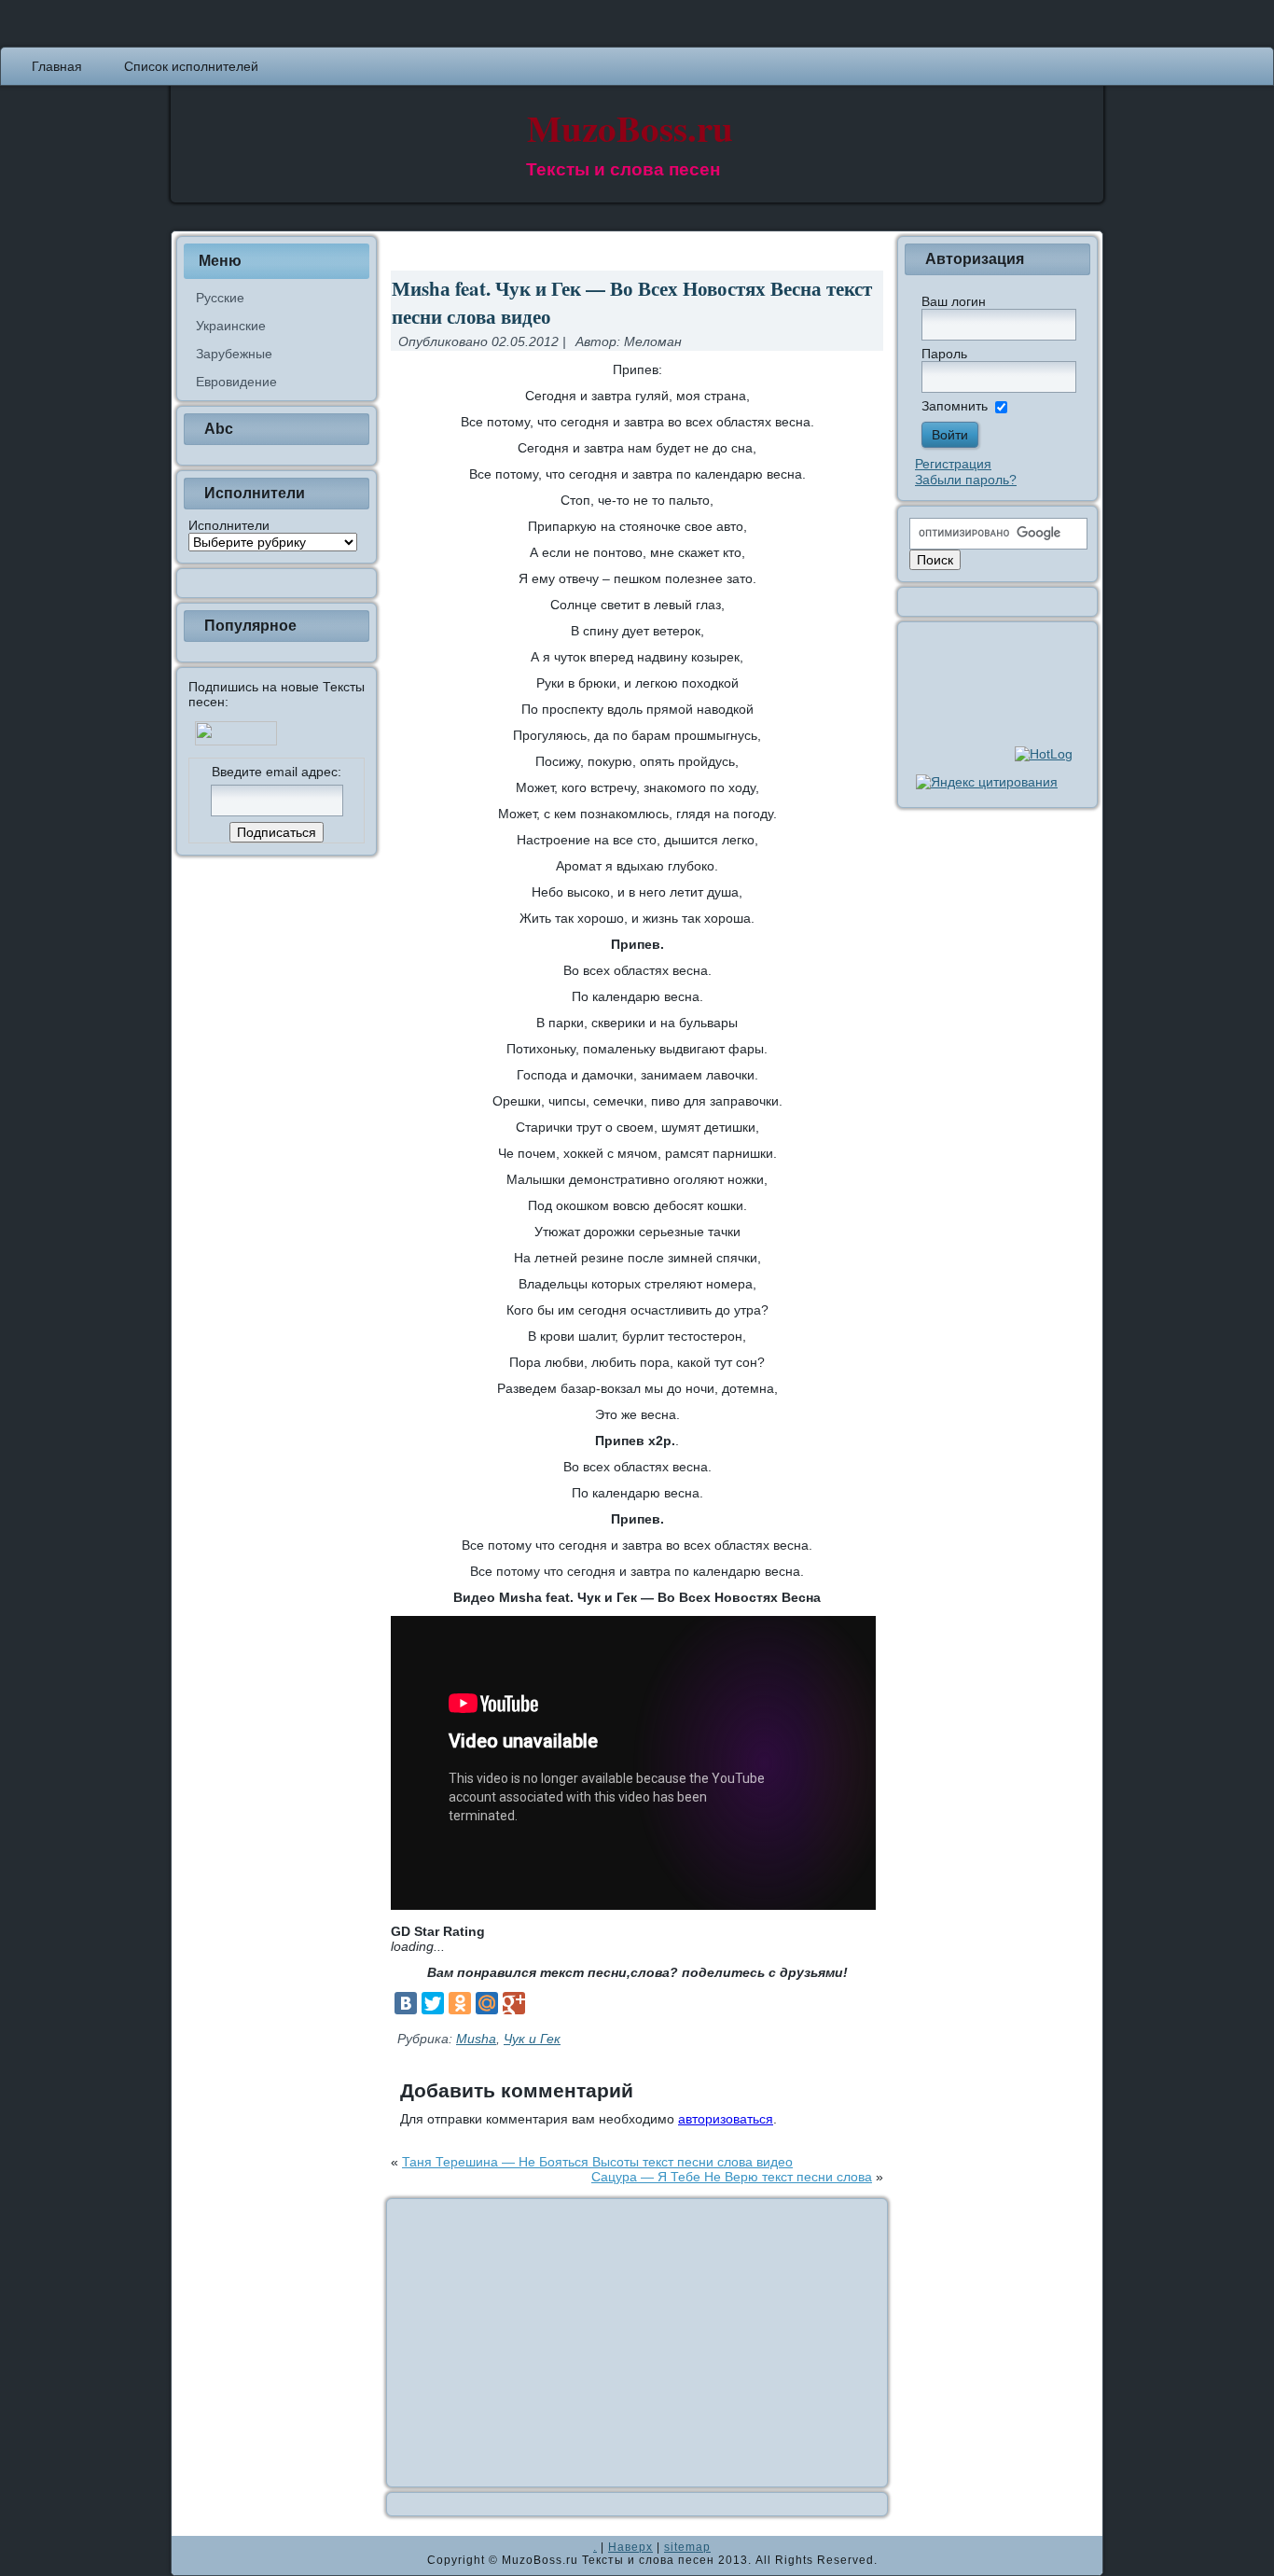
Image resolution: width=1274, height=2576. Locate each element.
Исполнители (229, 525)
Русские (220, 298)
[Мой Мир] (487, 2003)
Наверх (630, 2547)
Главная (57, 66)
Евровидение (236, 382)
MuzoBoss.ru (630, 127)
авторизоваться (726, 2119)
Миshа (476, 2039)
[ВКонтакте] (406, 2003)
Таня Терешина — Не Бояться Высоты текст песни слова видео (597, 2162)
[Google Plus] (514, 2003)
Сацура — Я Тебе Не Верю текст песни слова (732, 2177)
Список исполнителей (191, 66)
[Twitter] (433, 2003)
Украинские (231, 326)
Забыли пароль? (966, 480)
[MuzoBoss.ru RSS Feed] (191, 2555)
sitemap (687, 2547)
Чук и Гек (532, 2039)
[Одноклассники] (460, 2003)
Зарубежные (234, 354)
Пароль (944, 354)
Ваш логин (954, 301)
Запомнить (955, 406)
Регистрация (953, 464)
